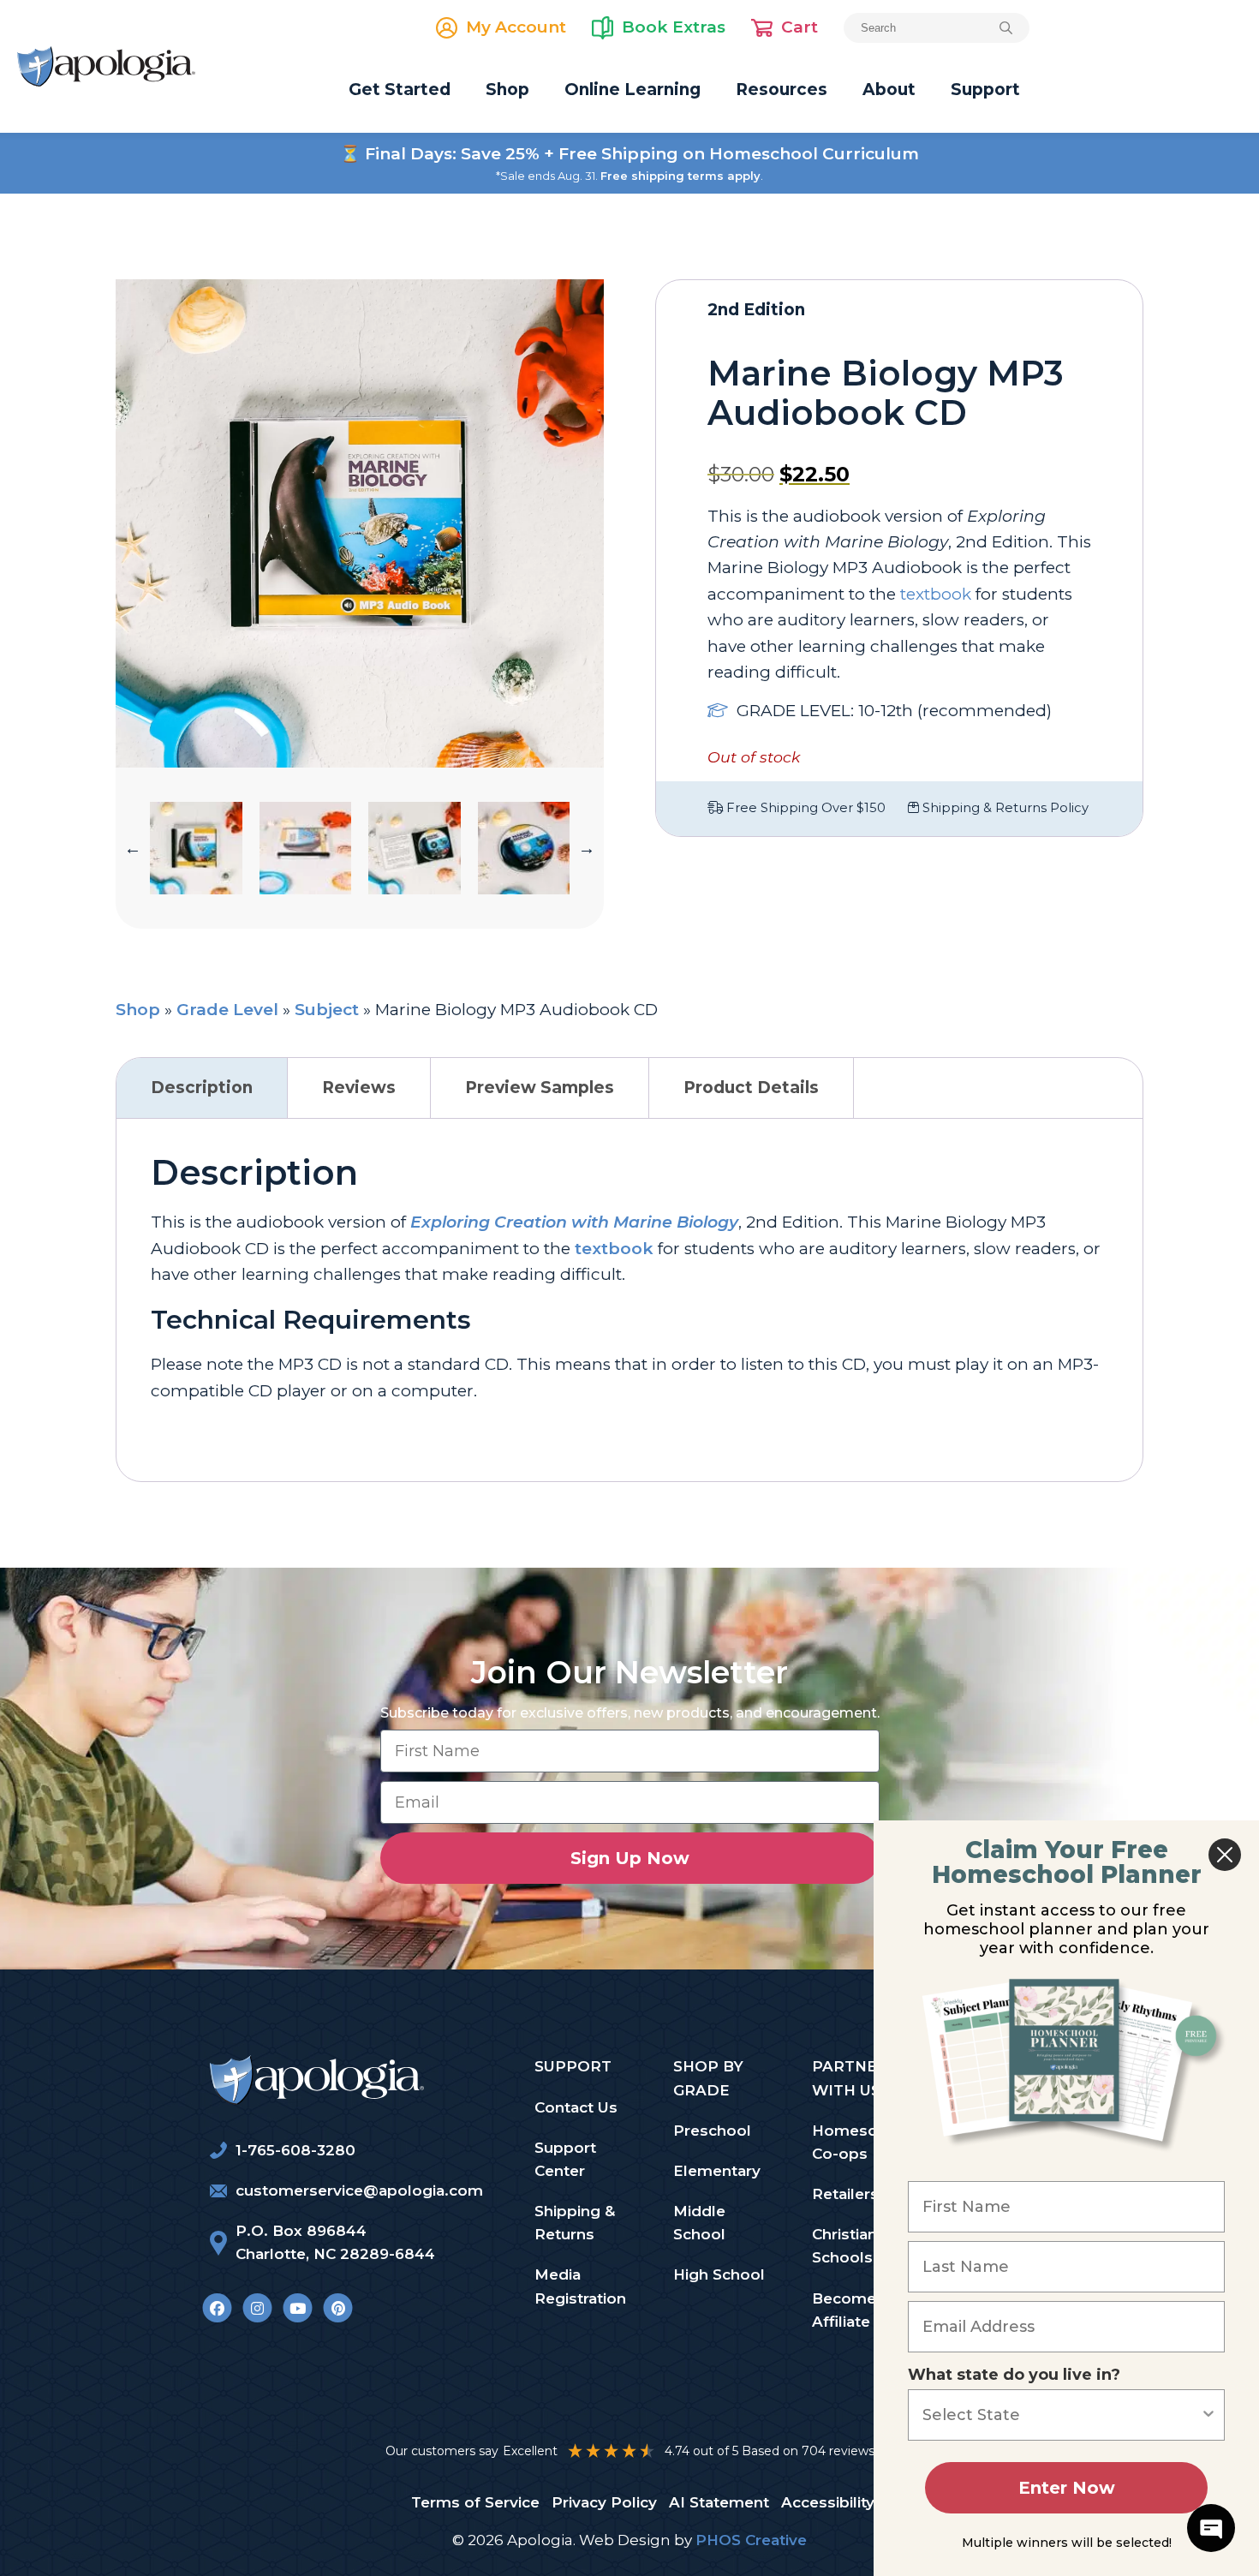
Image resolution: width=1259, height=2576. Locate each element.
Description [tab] (202, 1088)
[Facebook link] (217, 2308)
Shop (507, 90)
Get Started (400, 90)
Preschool (712, 2131)
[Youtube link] (298, 2308)
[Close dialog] (1225, 1855)
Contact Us (576, 2107)
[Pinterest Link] (338, 2308)
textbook (614, 1249)
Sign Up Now (630, 1858)
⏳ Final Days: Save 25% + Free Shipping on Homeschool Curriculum (629, 154)
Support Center (565, 2159)
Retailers (845, 2194)
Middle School (699, 2223)
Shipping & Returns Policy (1004, 808)
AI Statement (719, 2502)
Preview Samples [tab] (540, 1088)
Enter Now (1067, 2488)
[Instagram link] (257, 2308)
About (889, 90)
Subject (327, 1010)
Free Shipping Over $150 (804, 808)
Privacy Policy (604, 2502)
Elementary (717, 2171)
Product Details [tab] (751, 1088)
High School (719, 2274)
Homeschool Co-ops (861, 2142)
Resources (782, 90)
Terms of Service (475, 2502)
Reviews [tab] (359, 1088)
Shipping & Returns (575, 2223)
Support (985, 90)
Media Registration (580, 2286)
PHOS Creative (751, 2540)
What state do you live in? (1014, 2375)
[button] (133, 848)
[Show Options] (1208, 2415)
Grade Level (227, 1010)
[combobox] (1061, 2415)
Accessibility (828, 2502)
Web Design (625, 2540)
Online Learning (632, 90)
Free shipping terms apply (680, 176)
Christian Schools (844, 2246)
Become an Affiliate (855, 2310)
